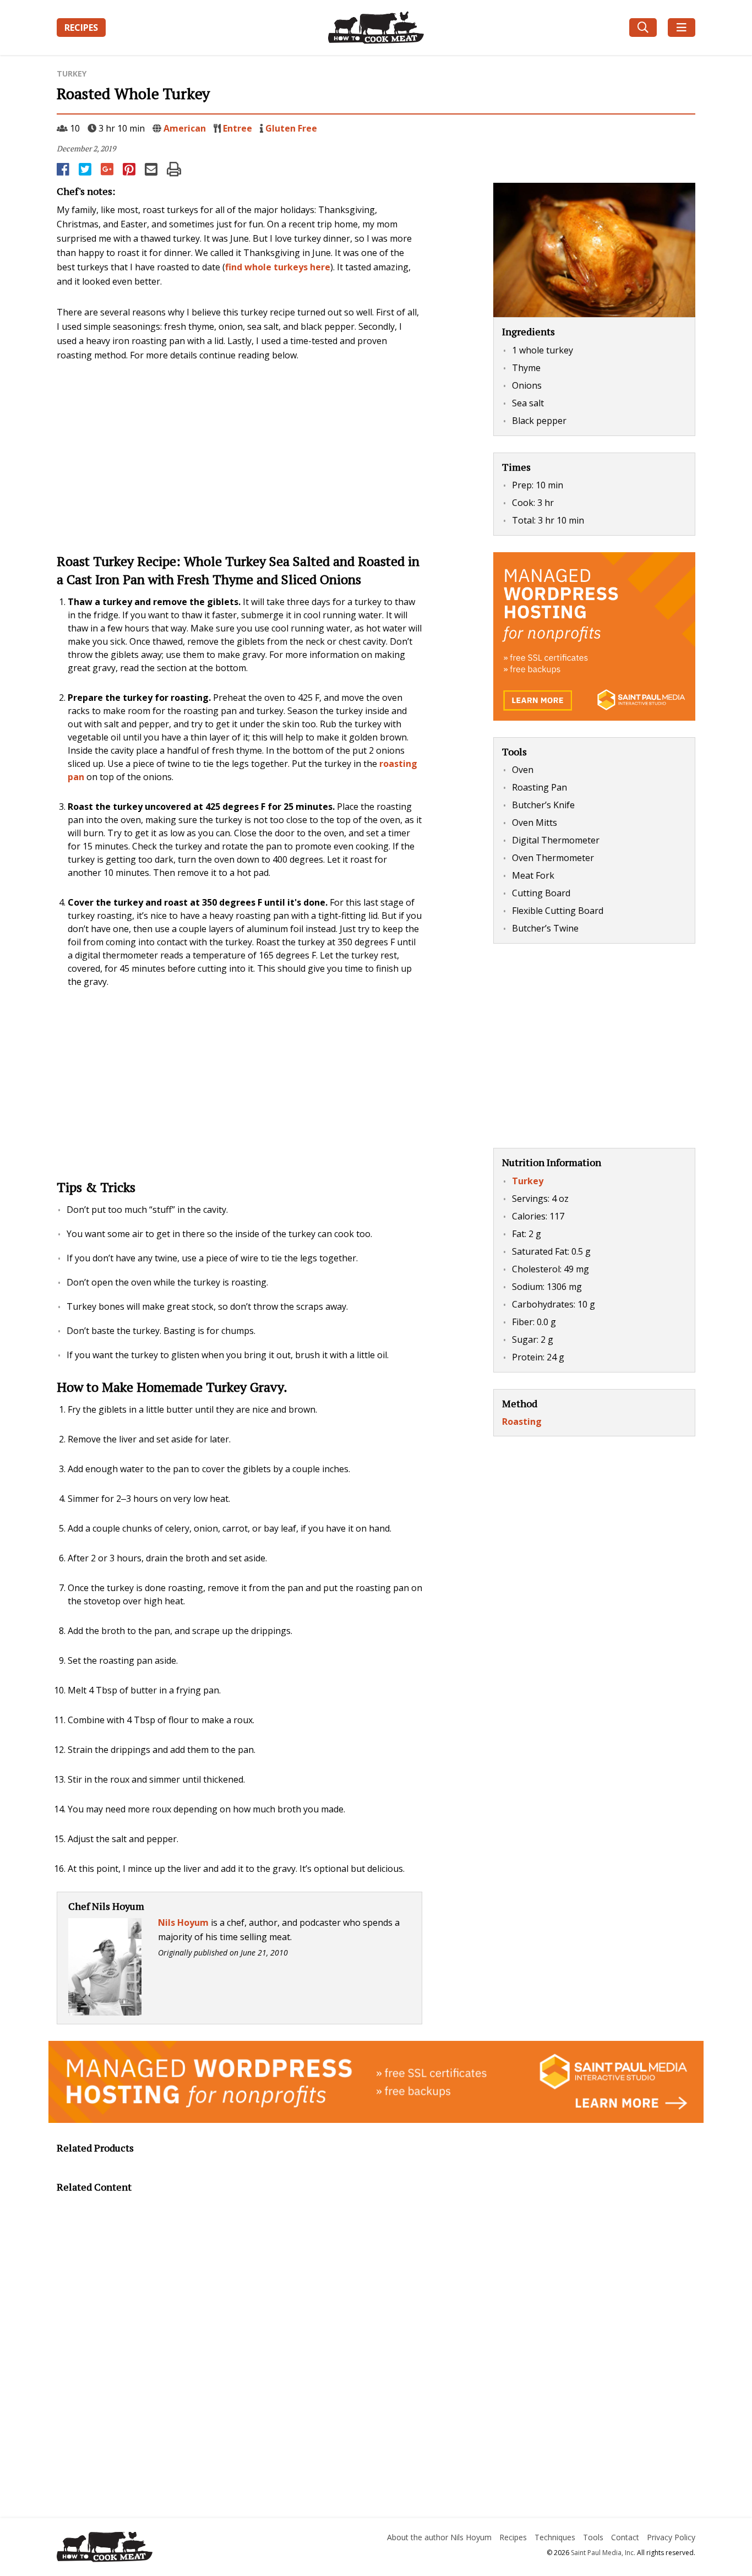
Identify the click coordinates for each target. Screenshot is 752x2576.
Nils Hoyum (183, 1923)
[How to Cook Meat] (376, 28)
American (185, 128)
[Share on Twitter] (86, 169)
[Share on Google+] (108, 169)
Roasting (522, 1422)
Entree (238, 128)
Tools (593, 2537)
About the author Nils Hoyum (439, 2537)
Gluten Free (291, 128)
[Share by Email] (152, 169)
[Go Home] (158, 2548)
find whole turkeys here (278, 267)
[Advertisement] (239, 456)
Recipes (81, 28)
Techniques (555, 2537)
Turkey (72, 73)
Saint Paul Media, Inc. (603, 2553)
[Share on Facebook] (64, 169)
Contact (625, 2537)
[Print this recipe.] (174, 169)
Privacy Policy (671, 2537)
